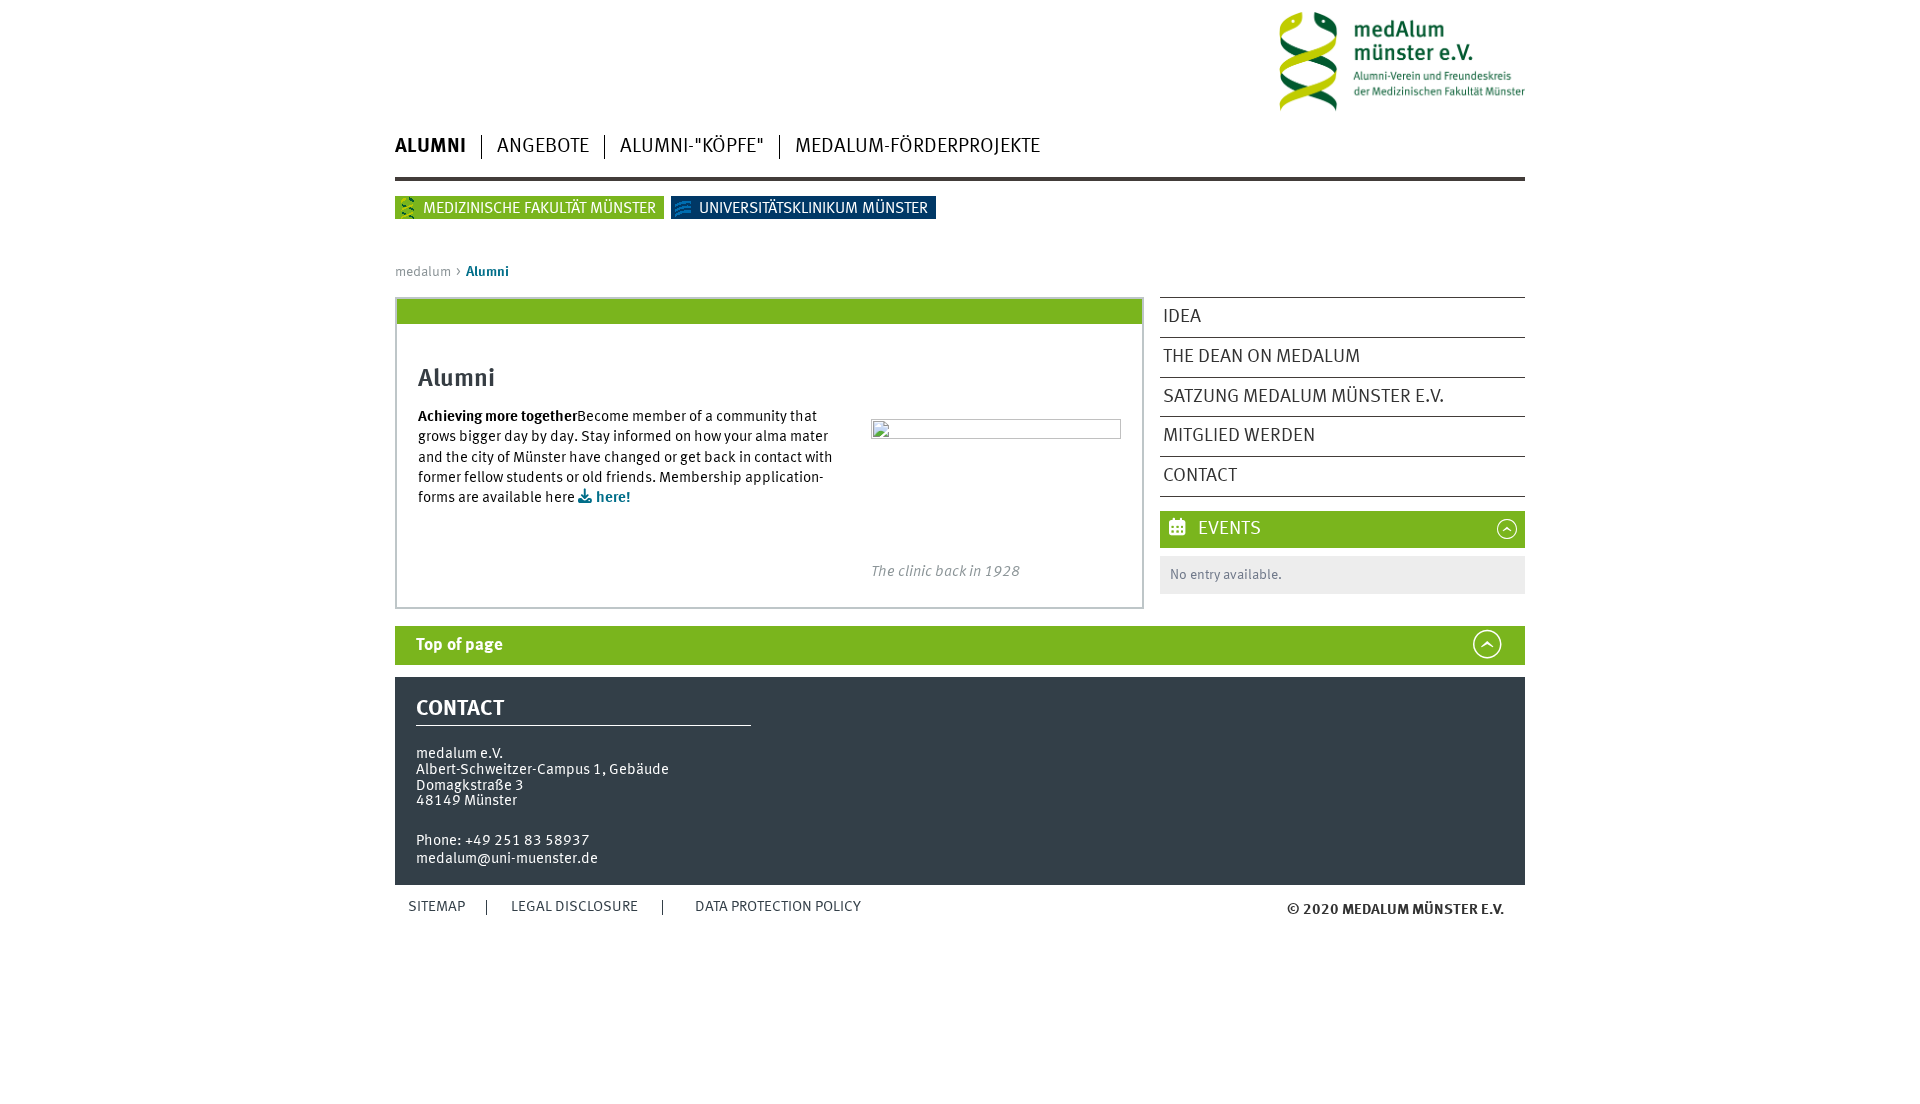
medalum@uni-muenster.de (507, 859)
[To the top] (1242, 929)
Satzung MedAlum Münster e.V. (1303, 397)
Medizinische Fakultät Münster (539, 209)
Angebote (543, 147)
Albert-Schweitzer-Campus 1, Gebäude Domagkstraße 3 (542, 777)
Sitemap (436, 907)
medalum (423, 272)
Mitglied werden (1239, 436)
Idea (1182, 317)
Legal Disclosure (574, 907)
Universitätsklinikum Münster (813, 209)
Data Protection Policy (778, 907)
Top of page (459, 645)
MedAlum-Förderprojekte (917, 147)
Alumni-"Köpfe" (692, 147)
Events (1227, 529)
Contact (1200, 476)
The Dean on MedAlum (1261, 357)
